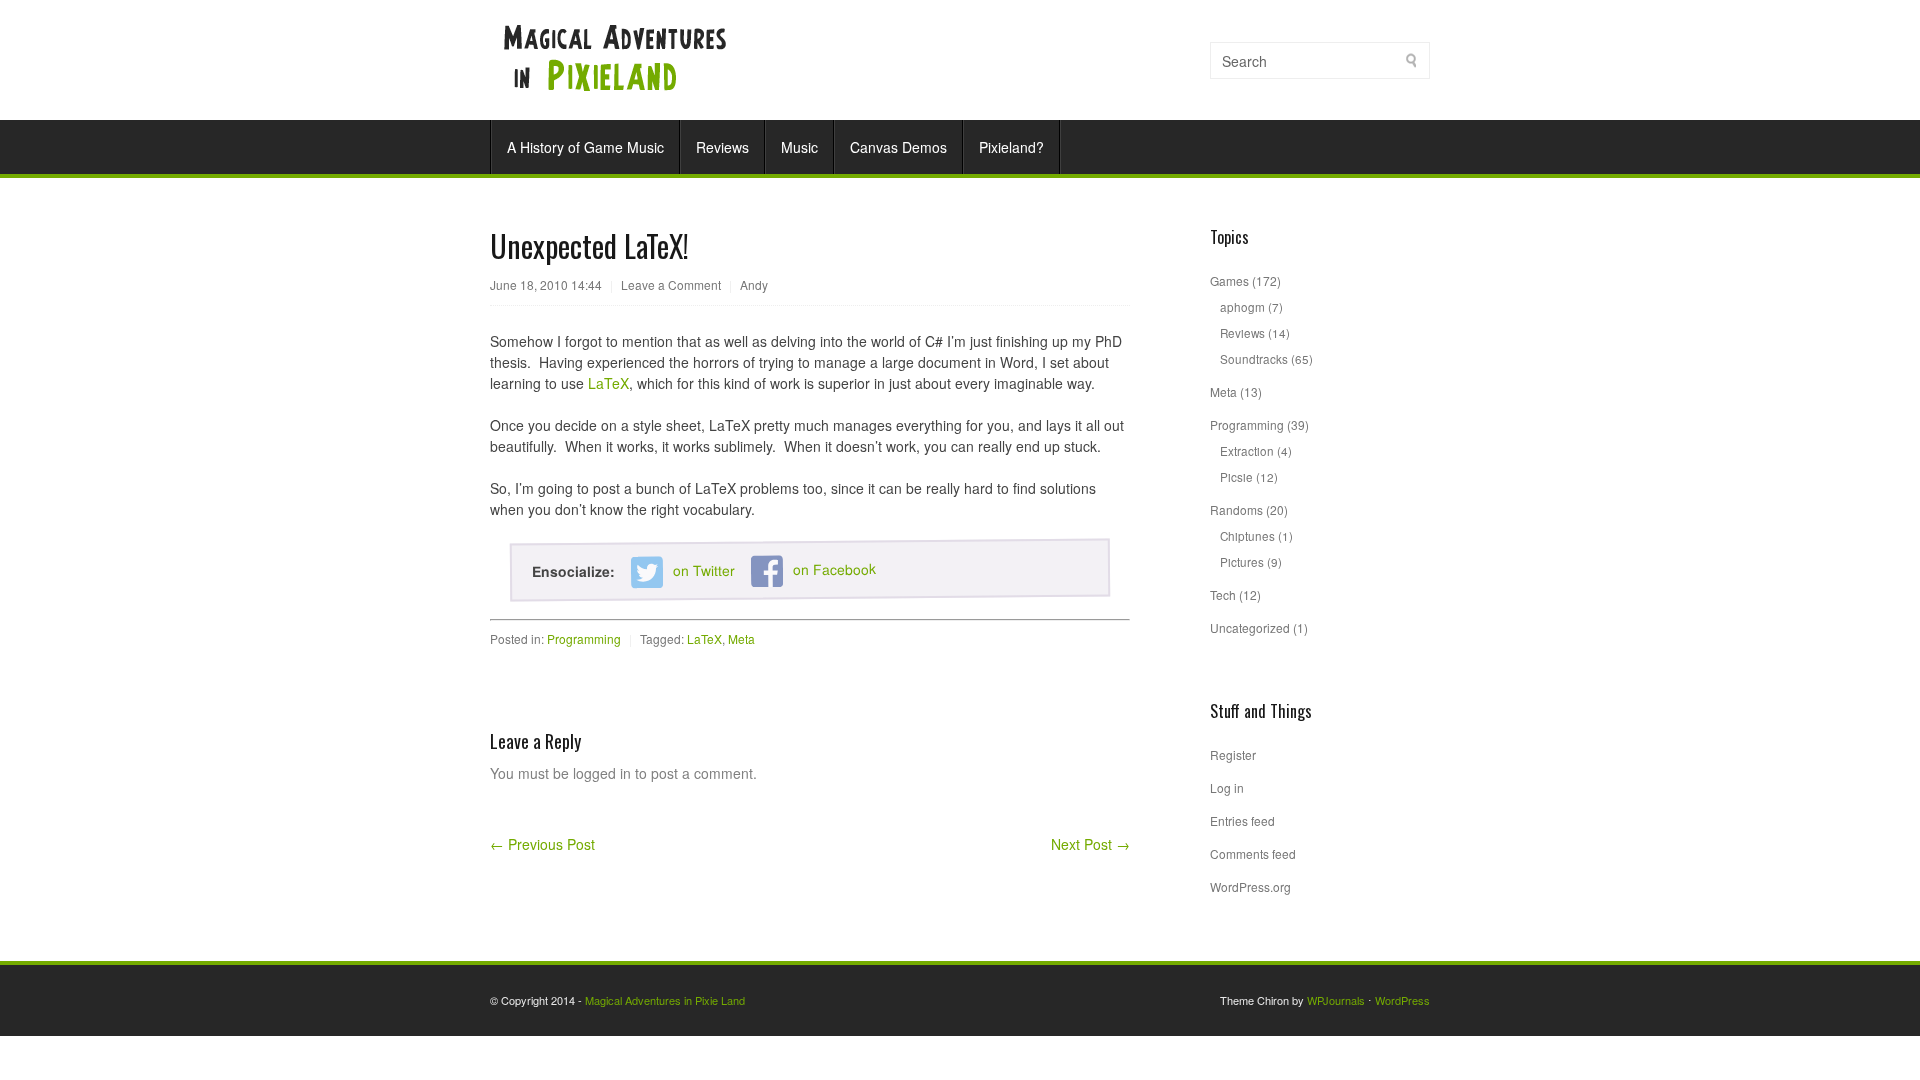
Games (1229, 280)
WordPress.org (1250, 886)
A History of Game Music (585, 147)
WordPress (1402, 1000)
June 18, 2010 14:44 (546, 284)
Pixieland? (1011, 147)
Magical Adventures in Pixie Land (665, 1000)
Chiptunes (1247, 535)
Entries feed (1242, 820)
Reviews (722, 147)
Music (799, 147)
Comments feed (1253, 853)
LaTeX (608, 383)
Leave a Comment (671, 284)
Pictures (1242, 561)
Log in (1227, 787)
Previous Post (542, 844)
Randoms (1236, 509)
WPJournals (1336, 1000)
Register (1233, 754)
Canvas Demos (898, 147)
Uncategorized (1250, 627)
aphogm (1242, 306)
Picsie (1236, 476)
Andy (754, 284)
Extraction (1247, 450)
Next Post (1090, 844)
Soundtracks (1254, 358)
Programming (584, 638)
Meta (741, 638)
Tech (1223, 594)
